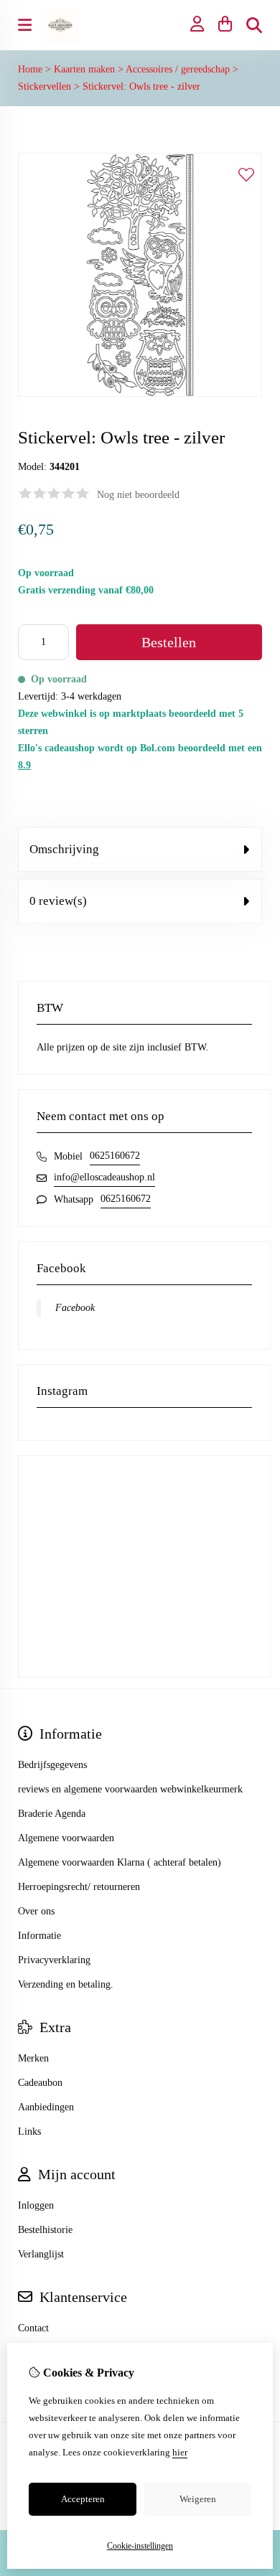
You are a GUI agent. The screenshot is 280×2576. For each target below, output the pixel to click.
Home (30, 69)
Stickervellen (45, 86)
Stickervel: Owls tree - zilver (141, 86)
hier (180, 2452)
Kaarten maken (84, 69)
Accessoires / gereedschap (178, 69)
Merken (33, 2058)
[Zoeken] (254, 25)
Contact (33, 2328)
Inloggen (36, 2205)
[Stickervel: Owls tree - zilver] (140, 394)
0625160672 (115, 1156)
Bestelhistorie (45, 2230)
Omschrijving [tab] (64, 849)
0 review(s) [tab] (58, 901)
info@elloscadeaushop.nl (104, 1177)
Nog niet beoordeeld (138, 495)
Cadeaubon (40, 2083)
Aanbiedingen (46, 2107)
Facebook (75, 1308)
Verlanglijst (41, 2254)
